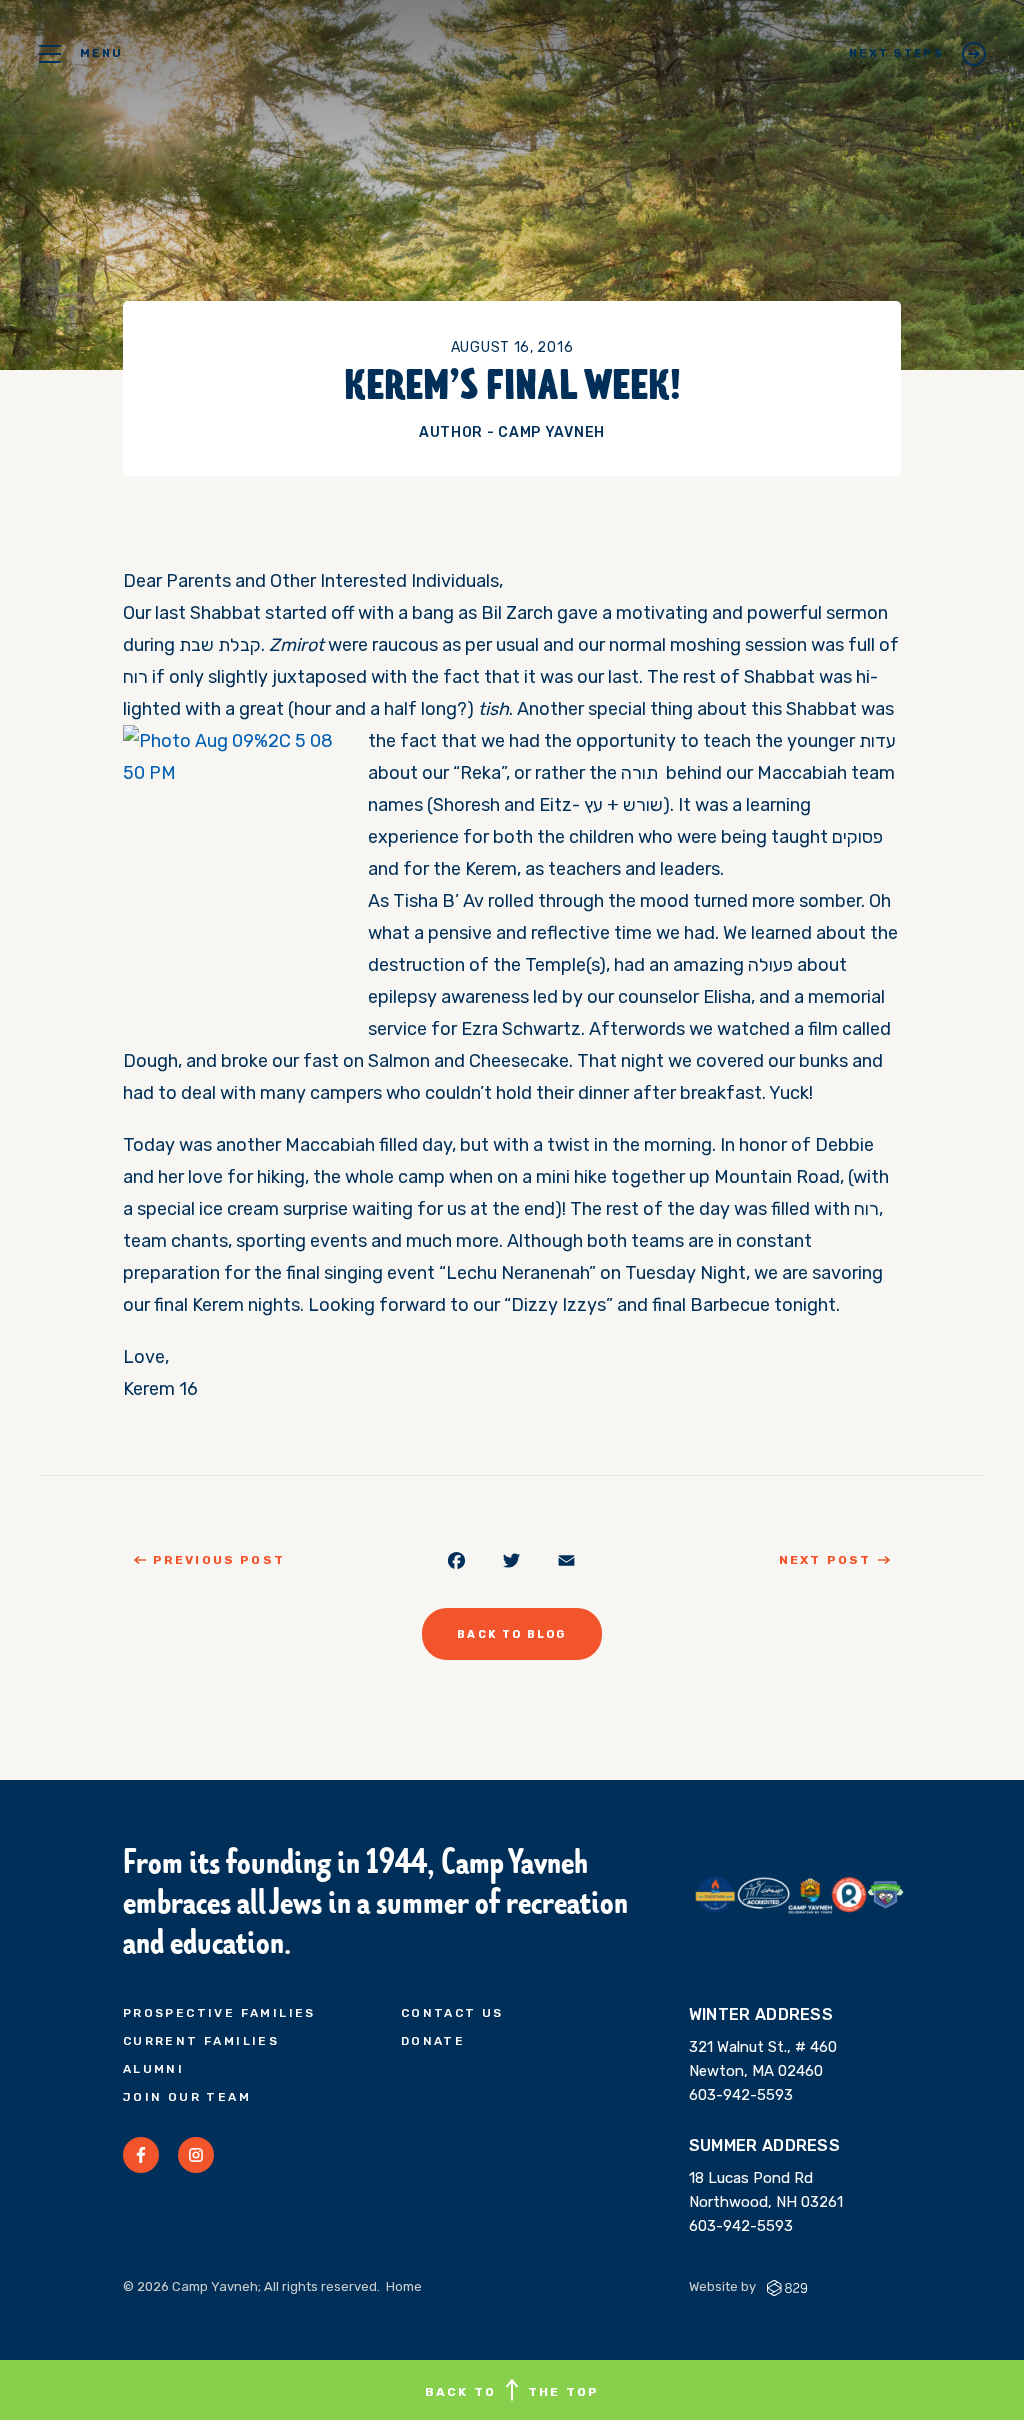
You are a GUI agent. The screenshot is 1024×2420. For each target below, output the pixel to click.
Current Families (201, 2041)
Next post (825, 1560)
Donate (433, 2041)
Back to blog (511, 1634)
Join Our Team (187, 2097)
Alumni (153, 2069)
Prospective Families (219, 2013)
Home (404, 2286)
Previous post (219, 1560)
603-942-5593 (741, 2095)
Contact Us (452, 2013)
